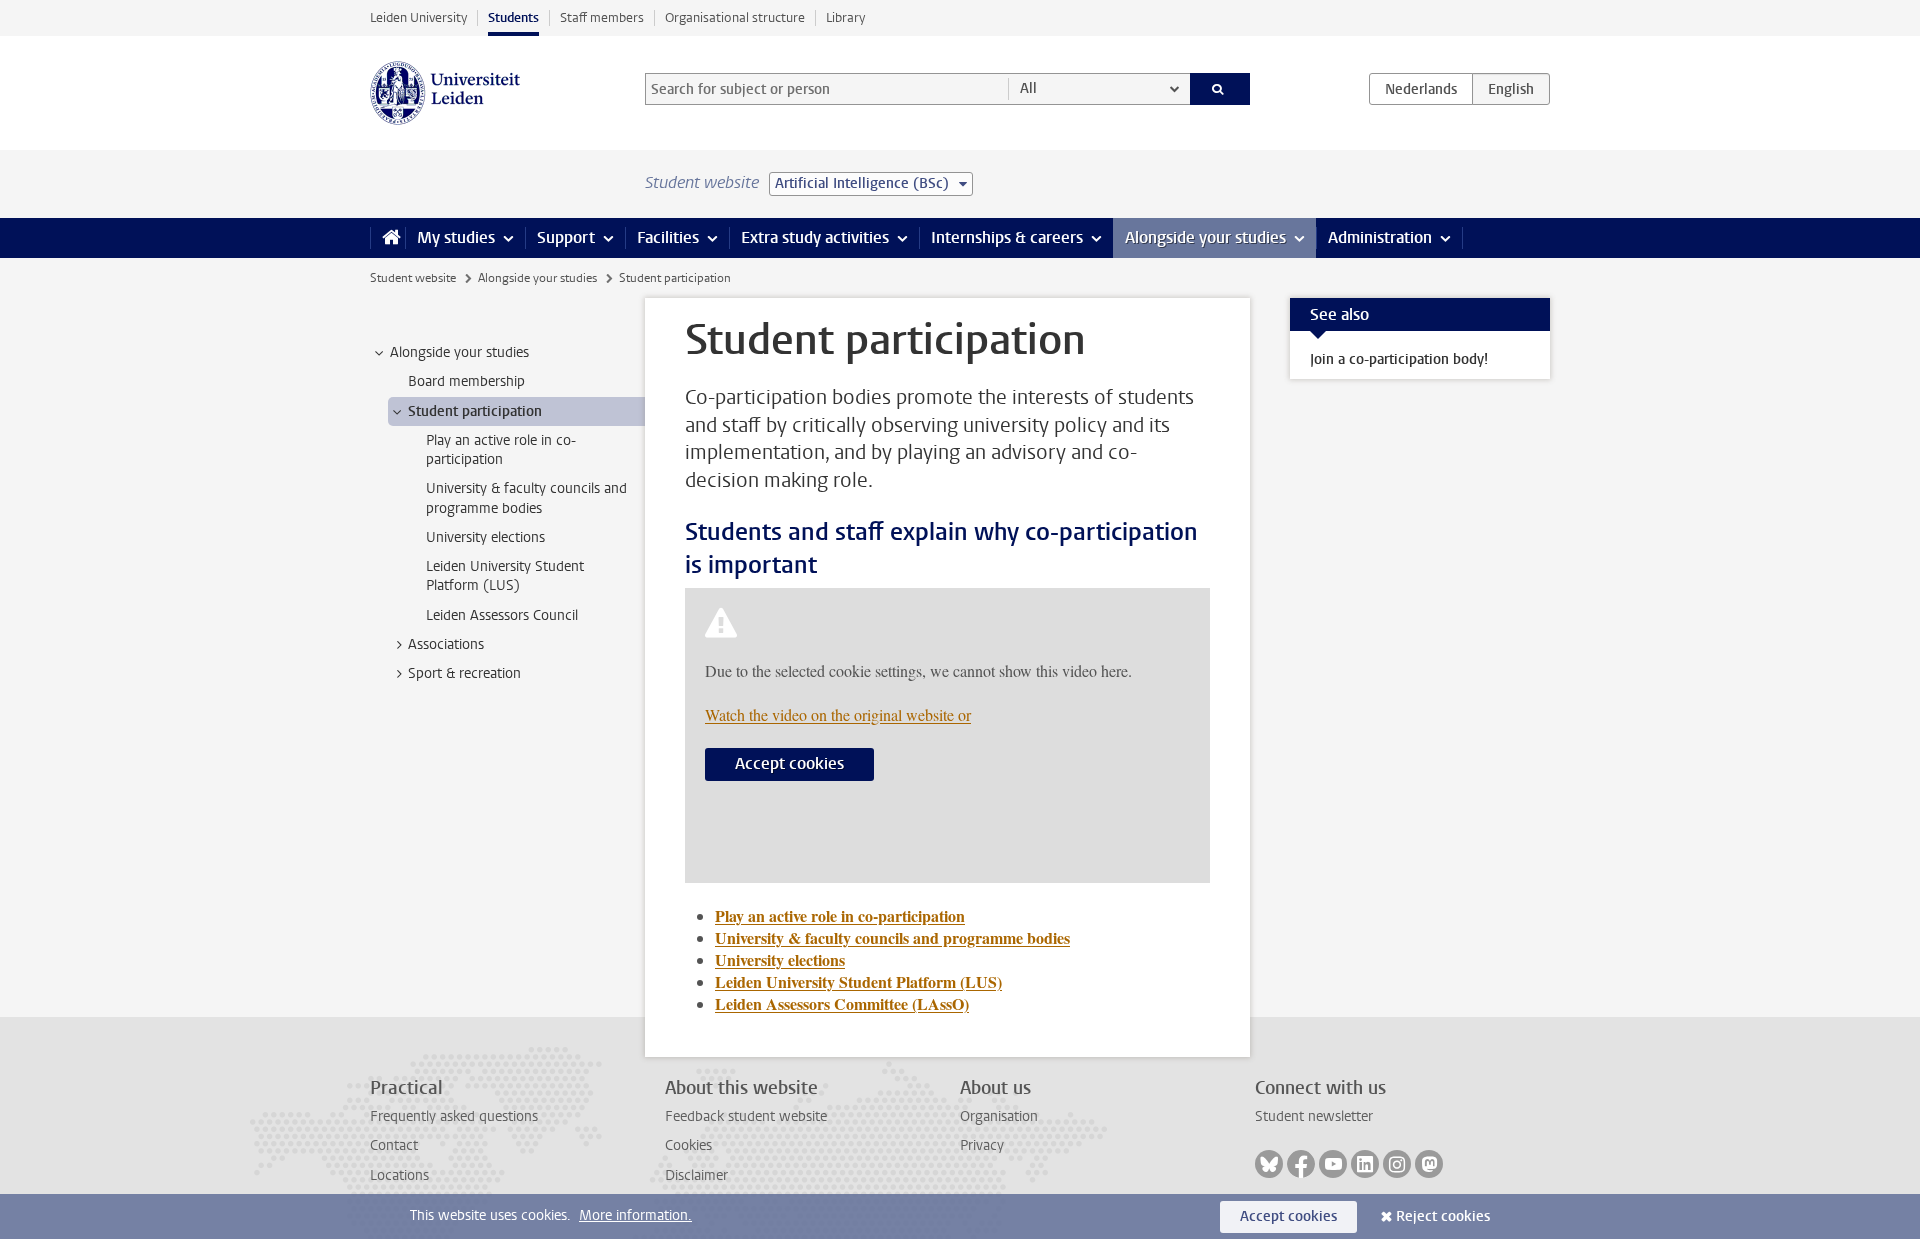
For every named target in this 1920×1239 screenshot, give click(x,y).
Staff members (602, 17)
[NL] (1421, 89)
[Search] (1220, 89)
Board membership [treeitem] (466, 381)
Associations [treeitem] (446, 644)
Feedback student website (746, 1116)
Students (513, 17)
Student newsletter (1314, 1116)
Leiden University (418, 17)
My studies (456, 237)
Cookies (688, 1145)
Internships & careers (1007, 237)
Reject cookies (1443, 1216)
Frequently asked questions (454, 1116)
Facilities (668, 237)
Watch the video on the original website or (838, 714)
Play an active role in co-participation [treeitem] (501, 450)
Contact (394, 1145)
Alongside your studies (1205, 237)
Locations (399, 1175)
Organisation (999, 1116)
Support (566, 237)
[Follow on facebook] (1301, 1164)
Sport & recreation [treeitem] (464, 673)
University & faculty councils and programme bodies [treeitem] (526, 498)
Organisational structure (735, 17)
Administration (1380, 237)
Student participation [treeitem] (475, 411)
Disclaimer (696, 1175)
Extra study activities (815, 237)
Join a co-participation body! (1399, 359)
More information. (635, 1215)
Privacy (982, 1145)
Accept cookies (789, 763)
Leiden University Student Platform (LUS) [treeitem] (505, 576)
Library (845, 17)
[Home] (387, 238)
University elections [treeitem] (485, 537)
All (1028, 88)
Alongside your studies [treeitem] (459, 352)
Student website (413, 278)
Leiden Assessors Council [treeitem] (502, 615)
